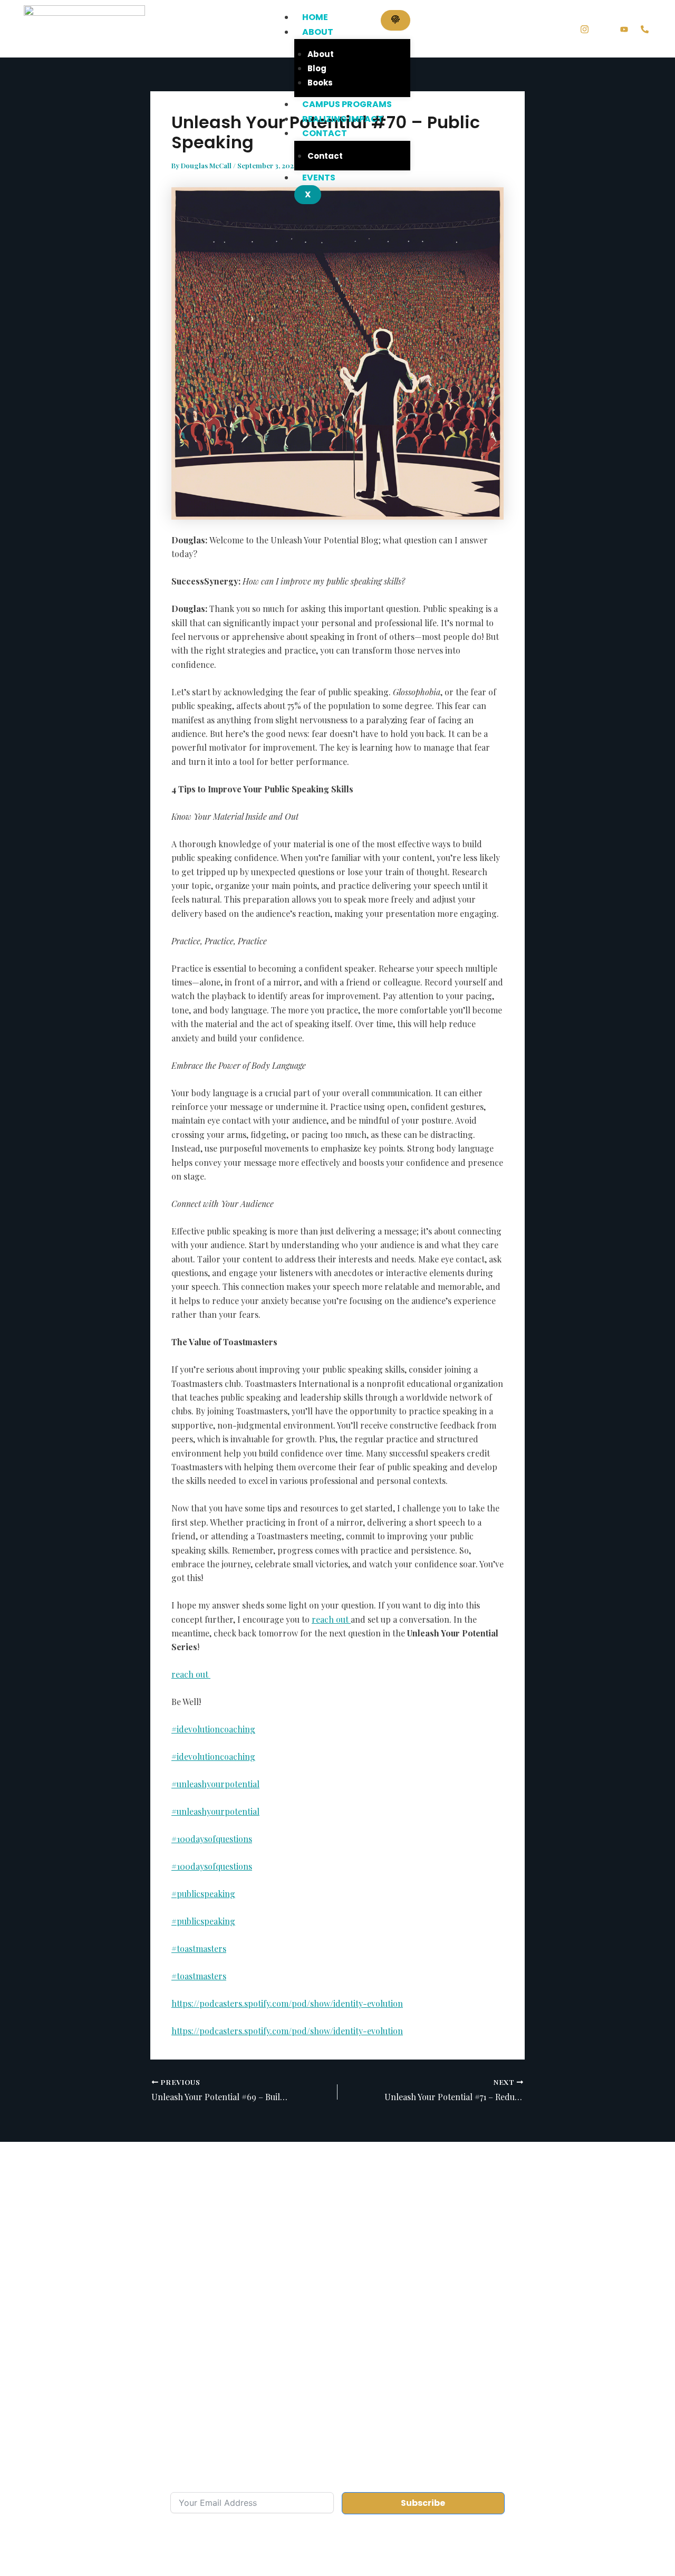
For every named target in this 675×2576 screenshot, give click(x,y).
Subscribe (423, 2503)
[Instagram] (585, 28)
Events (319, 178)
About (318, 32)
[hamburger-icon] (396, 20)
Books (320, 83)
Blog (317, 68)
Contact (325, 133)
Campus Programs (347, 104)
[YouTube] (624, 28)
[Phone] (645, 28)
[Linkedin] (604, 29)
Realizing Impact (343, 119)
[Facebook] (565, 29)
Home (315, 17)
